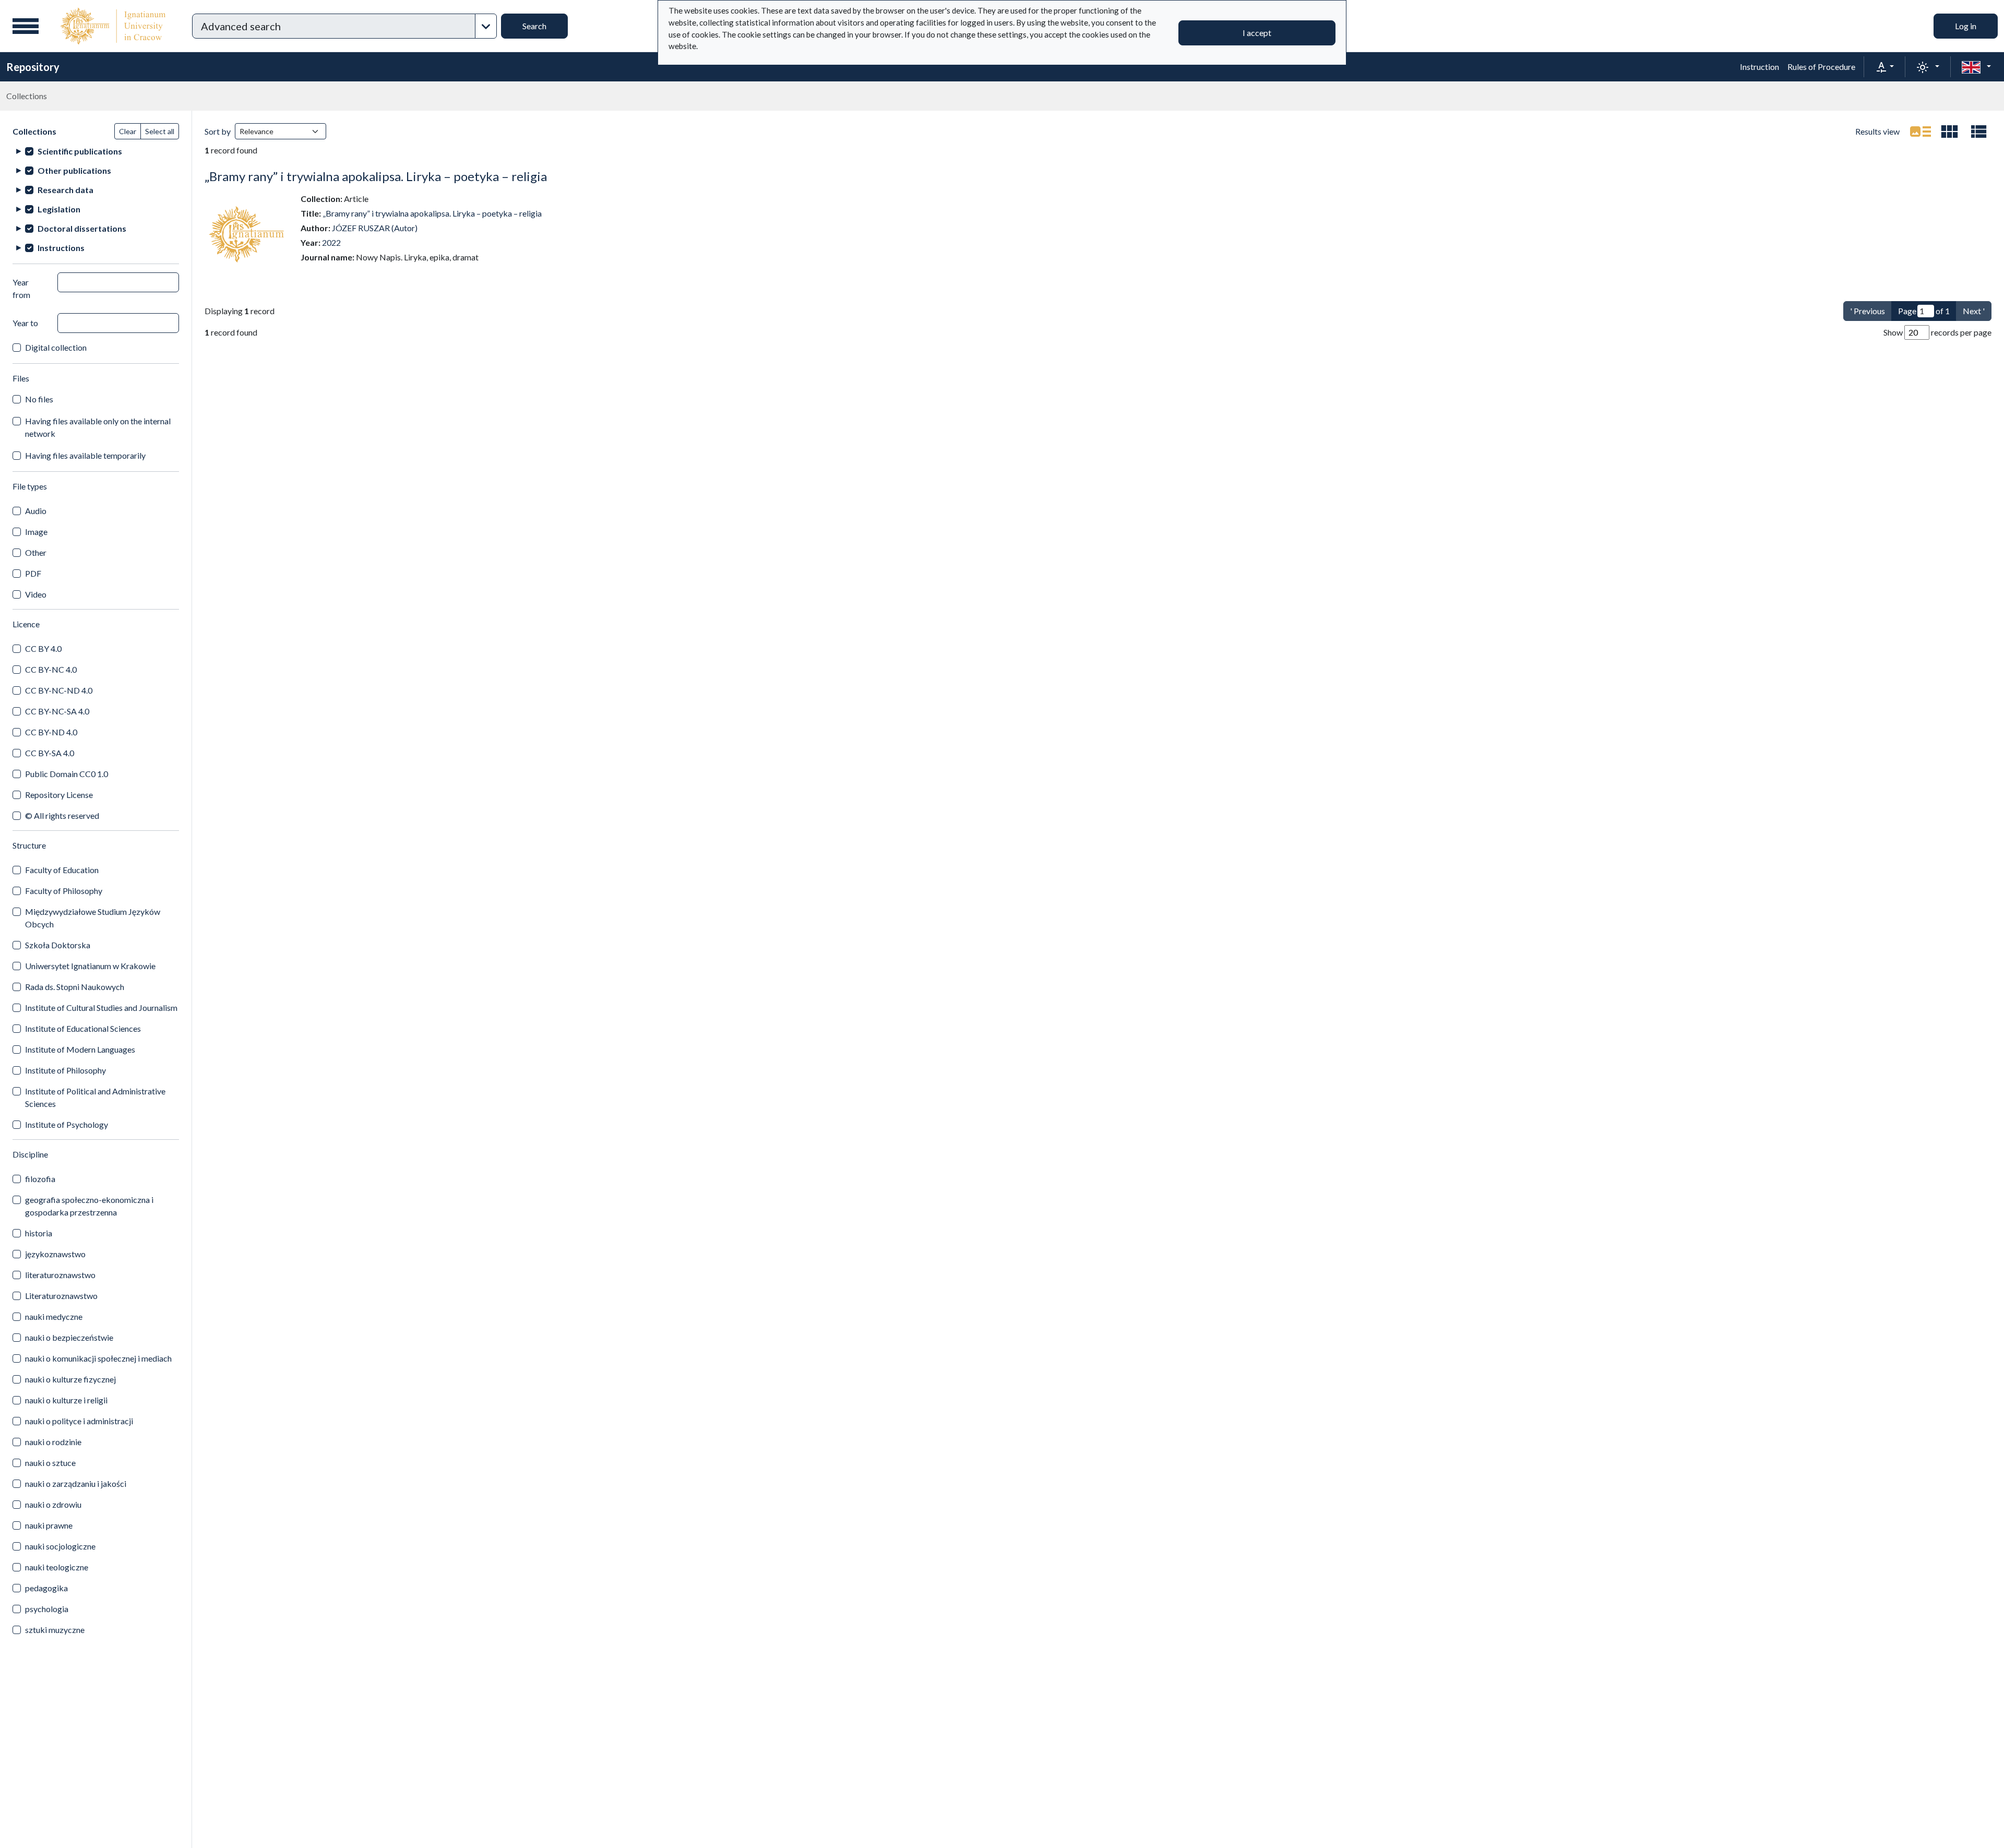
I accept (1257, 33)
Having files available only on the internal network (98, 427)
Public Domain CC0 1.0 (67, 774)
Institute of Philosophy (65, 1070)
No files (39, 399)
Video (36, 594)
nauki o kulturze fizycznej (70, 1379)
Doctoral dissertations (82, 228)
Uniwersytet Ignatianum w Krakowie (90, 966)
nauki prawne (49, 1525)
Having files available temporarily (85, 455)
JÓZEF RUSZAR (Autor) (375, 228)
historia (39, 1233)
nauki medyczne (54, 1316)
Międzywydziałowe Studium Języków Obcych (93, 918)
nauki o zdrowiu (53, 1504)
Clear (128, 131)
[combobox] (334, 26)
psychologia (47, 1609)
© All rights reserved (62, 815)
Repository (33, 67)
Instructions (61, 248)
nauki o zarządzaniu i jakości (76, 1483)
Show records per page (1937, 332)
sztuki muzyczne (55, 1630)
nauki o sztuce (50, 1463)
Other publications (74, 170)
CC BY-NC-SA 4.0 (57, 711)
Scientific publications (80, 151)
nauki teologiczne (57, 1567)
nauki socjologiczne (60, 1546)
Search (534, 26)
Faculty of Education (62, 870)
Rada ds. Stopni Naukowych (75, 987)
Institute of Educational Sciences (83, 1028)
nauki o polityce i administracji (79, 1421)
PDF (33, 573)
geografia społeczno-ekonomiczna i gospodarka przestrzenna (89, 1206)
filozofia (40, 1179)
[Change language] (1976, 67)
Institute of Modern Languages (80, 1049)
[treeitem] (96, 151)
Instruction (1760, 67)
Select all (160, 131)
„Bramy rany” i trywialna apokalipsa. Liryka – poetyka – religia (376, 176)
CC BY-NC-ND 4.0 (59, 690)
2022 (331, 242)
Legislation (59, 209)
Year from (21, 288)
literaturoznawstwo (60, 1275)
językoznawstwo (55, 1254)
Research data (65, 190)
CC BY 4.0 (43, 648)
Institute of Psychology (67, 1124)
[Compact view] (1950, 132)
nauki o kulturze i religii (66, 1400)
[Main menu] (26, 26)
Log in (1966, 26)
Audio (36, 511)
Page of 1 (1924, 311)
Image (36, 532)
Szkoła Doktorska (58, 945)
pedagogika (46, 1588)
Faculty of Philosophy (64, 891)
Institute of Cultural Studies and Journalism (101, 1008)
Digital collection (56, 347)
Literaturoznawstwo (61, 1296)
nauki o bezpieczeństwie (69, 1337)
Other (36, 552)
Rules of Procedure (1821, 67)
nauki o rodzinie (53, 1442)
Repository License (59, 795)
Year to (25, 323)
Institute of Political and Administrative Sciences (95, 1097)
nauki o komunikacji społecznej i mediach (98, 1358)
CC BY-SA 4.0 (50, 753)
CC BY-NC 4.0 (51, 669)
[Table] (1979, 132)
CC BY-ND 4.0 (51, 732)
